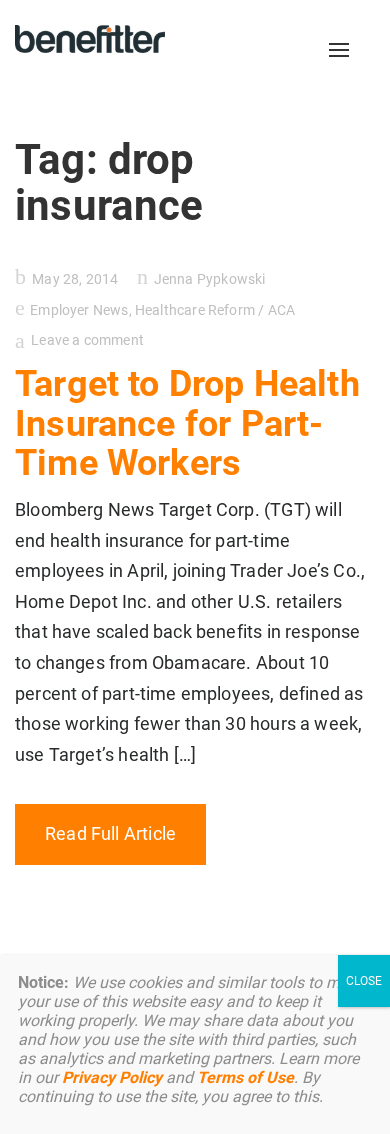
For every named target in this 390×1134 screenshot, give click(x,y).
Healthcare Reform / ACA (215, 310)
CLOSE (364, 981)
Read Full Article (110, 833)
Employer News (79, 310)
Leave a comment (87, 340)
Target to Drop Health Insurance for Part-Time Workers (187, 423)
